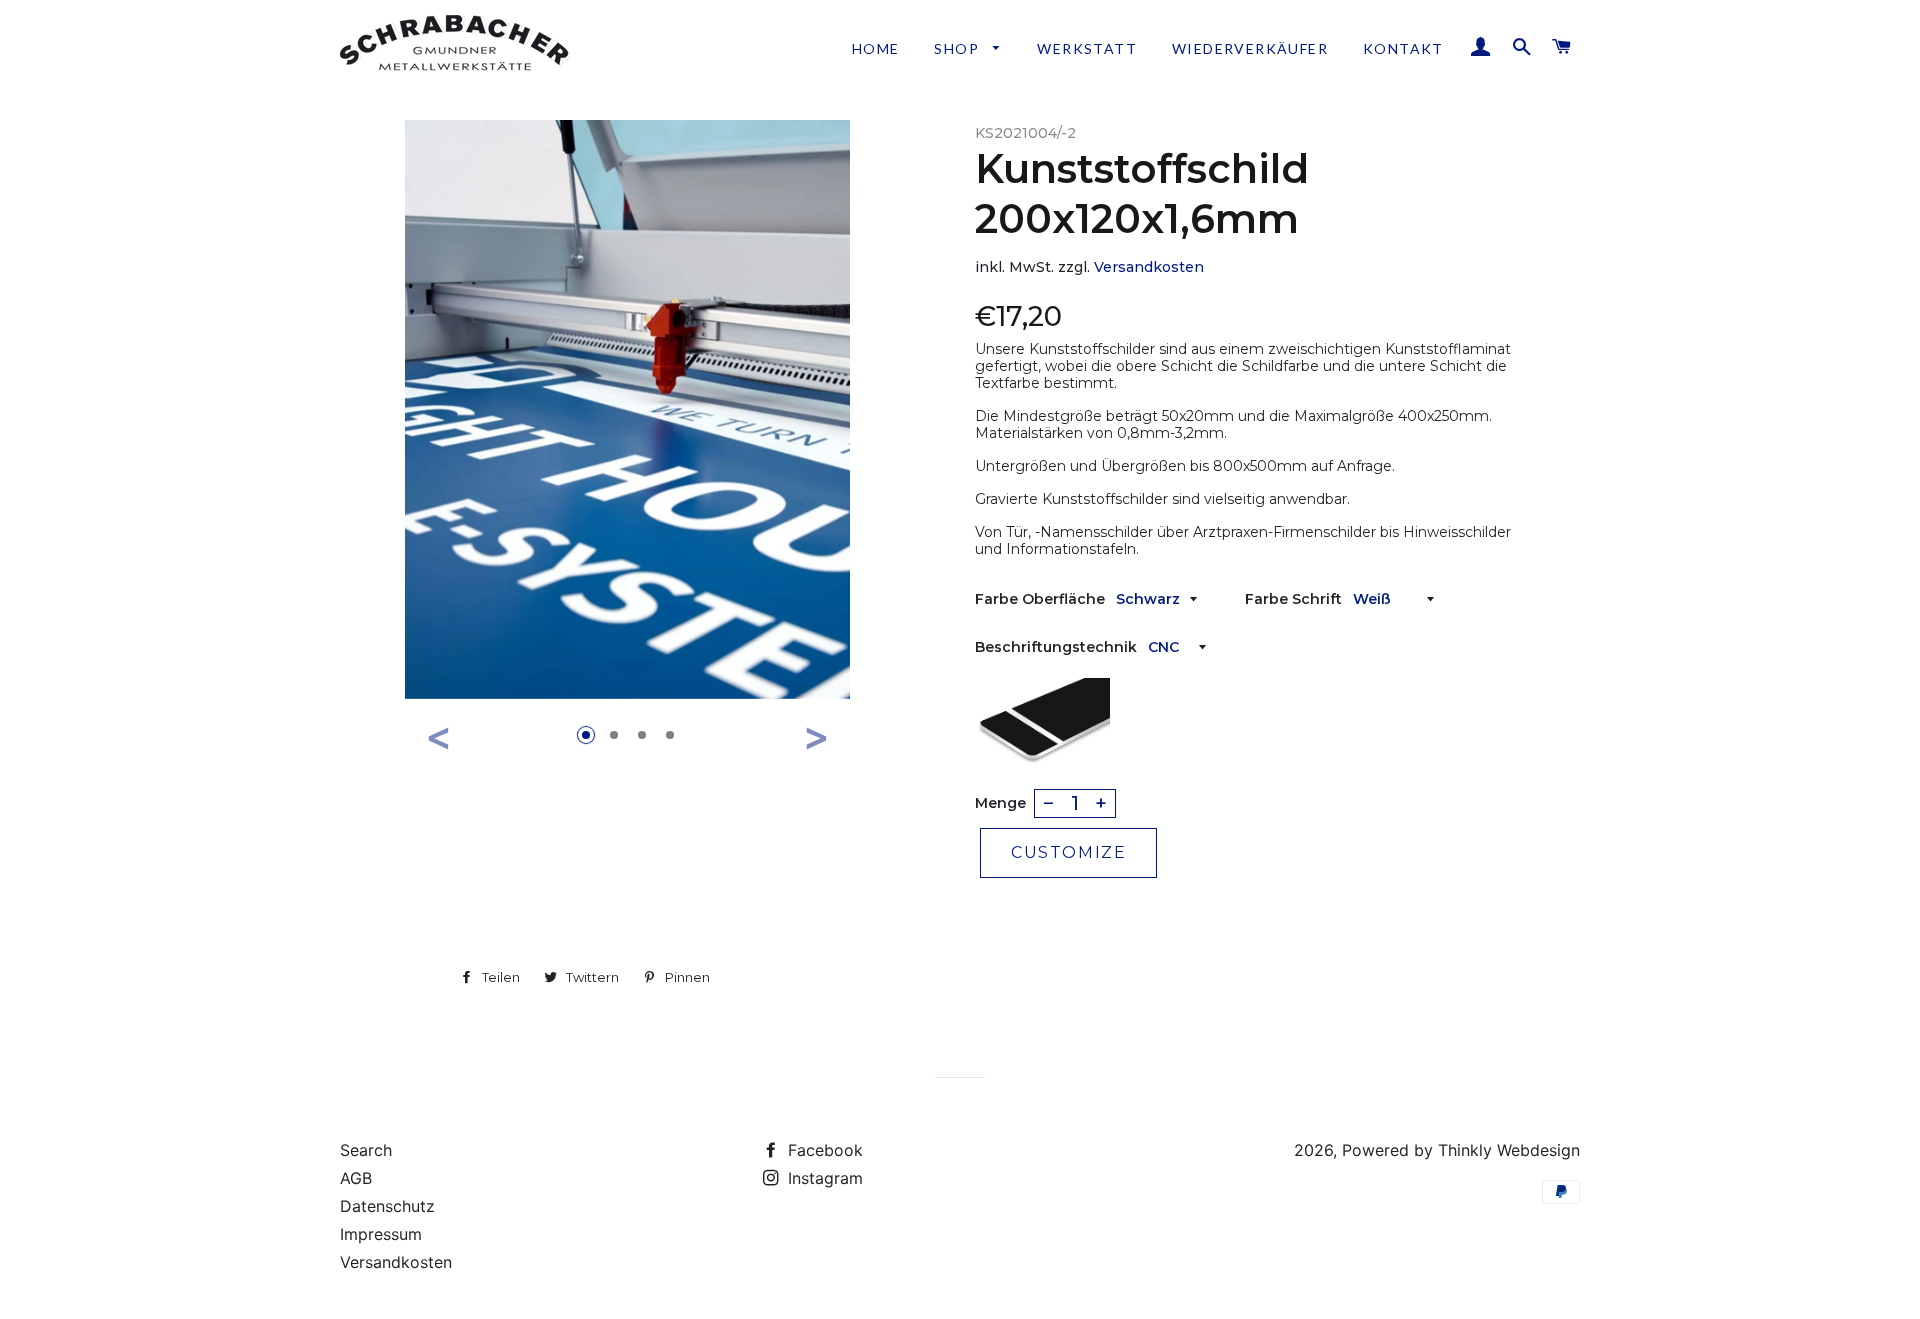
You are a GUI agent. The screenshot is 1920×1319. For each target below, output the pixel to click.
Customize (1068, 852)
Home (876, 48)
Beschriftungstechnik (1056, 647)
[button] (438, 737)
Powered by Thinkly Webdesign (1461, 1150)
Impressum (381, 1234)
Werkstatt (1087, 48)
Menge (1000, 803)
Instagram (823, 1178)
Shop (958, 48)
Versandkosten (1149, 267)
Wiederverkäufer (1250, 48)
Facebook (823, 1150)
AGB (356, 1178)
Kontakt (1403, 48)
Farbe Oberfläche (1040, 599)
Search (366, 1150)
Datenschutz (387, 1206)
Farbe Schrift (1293, 599)
